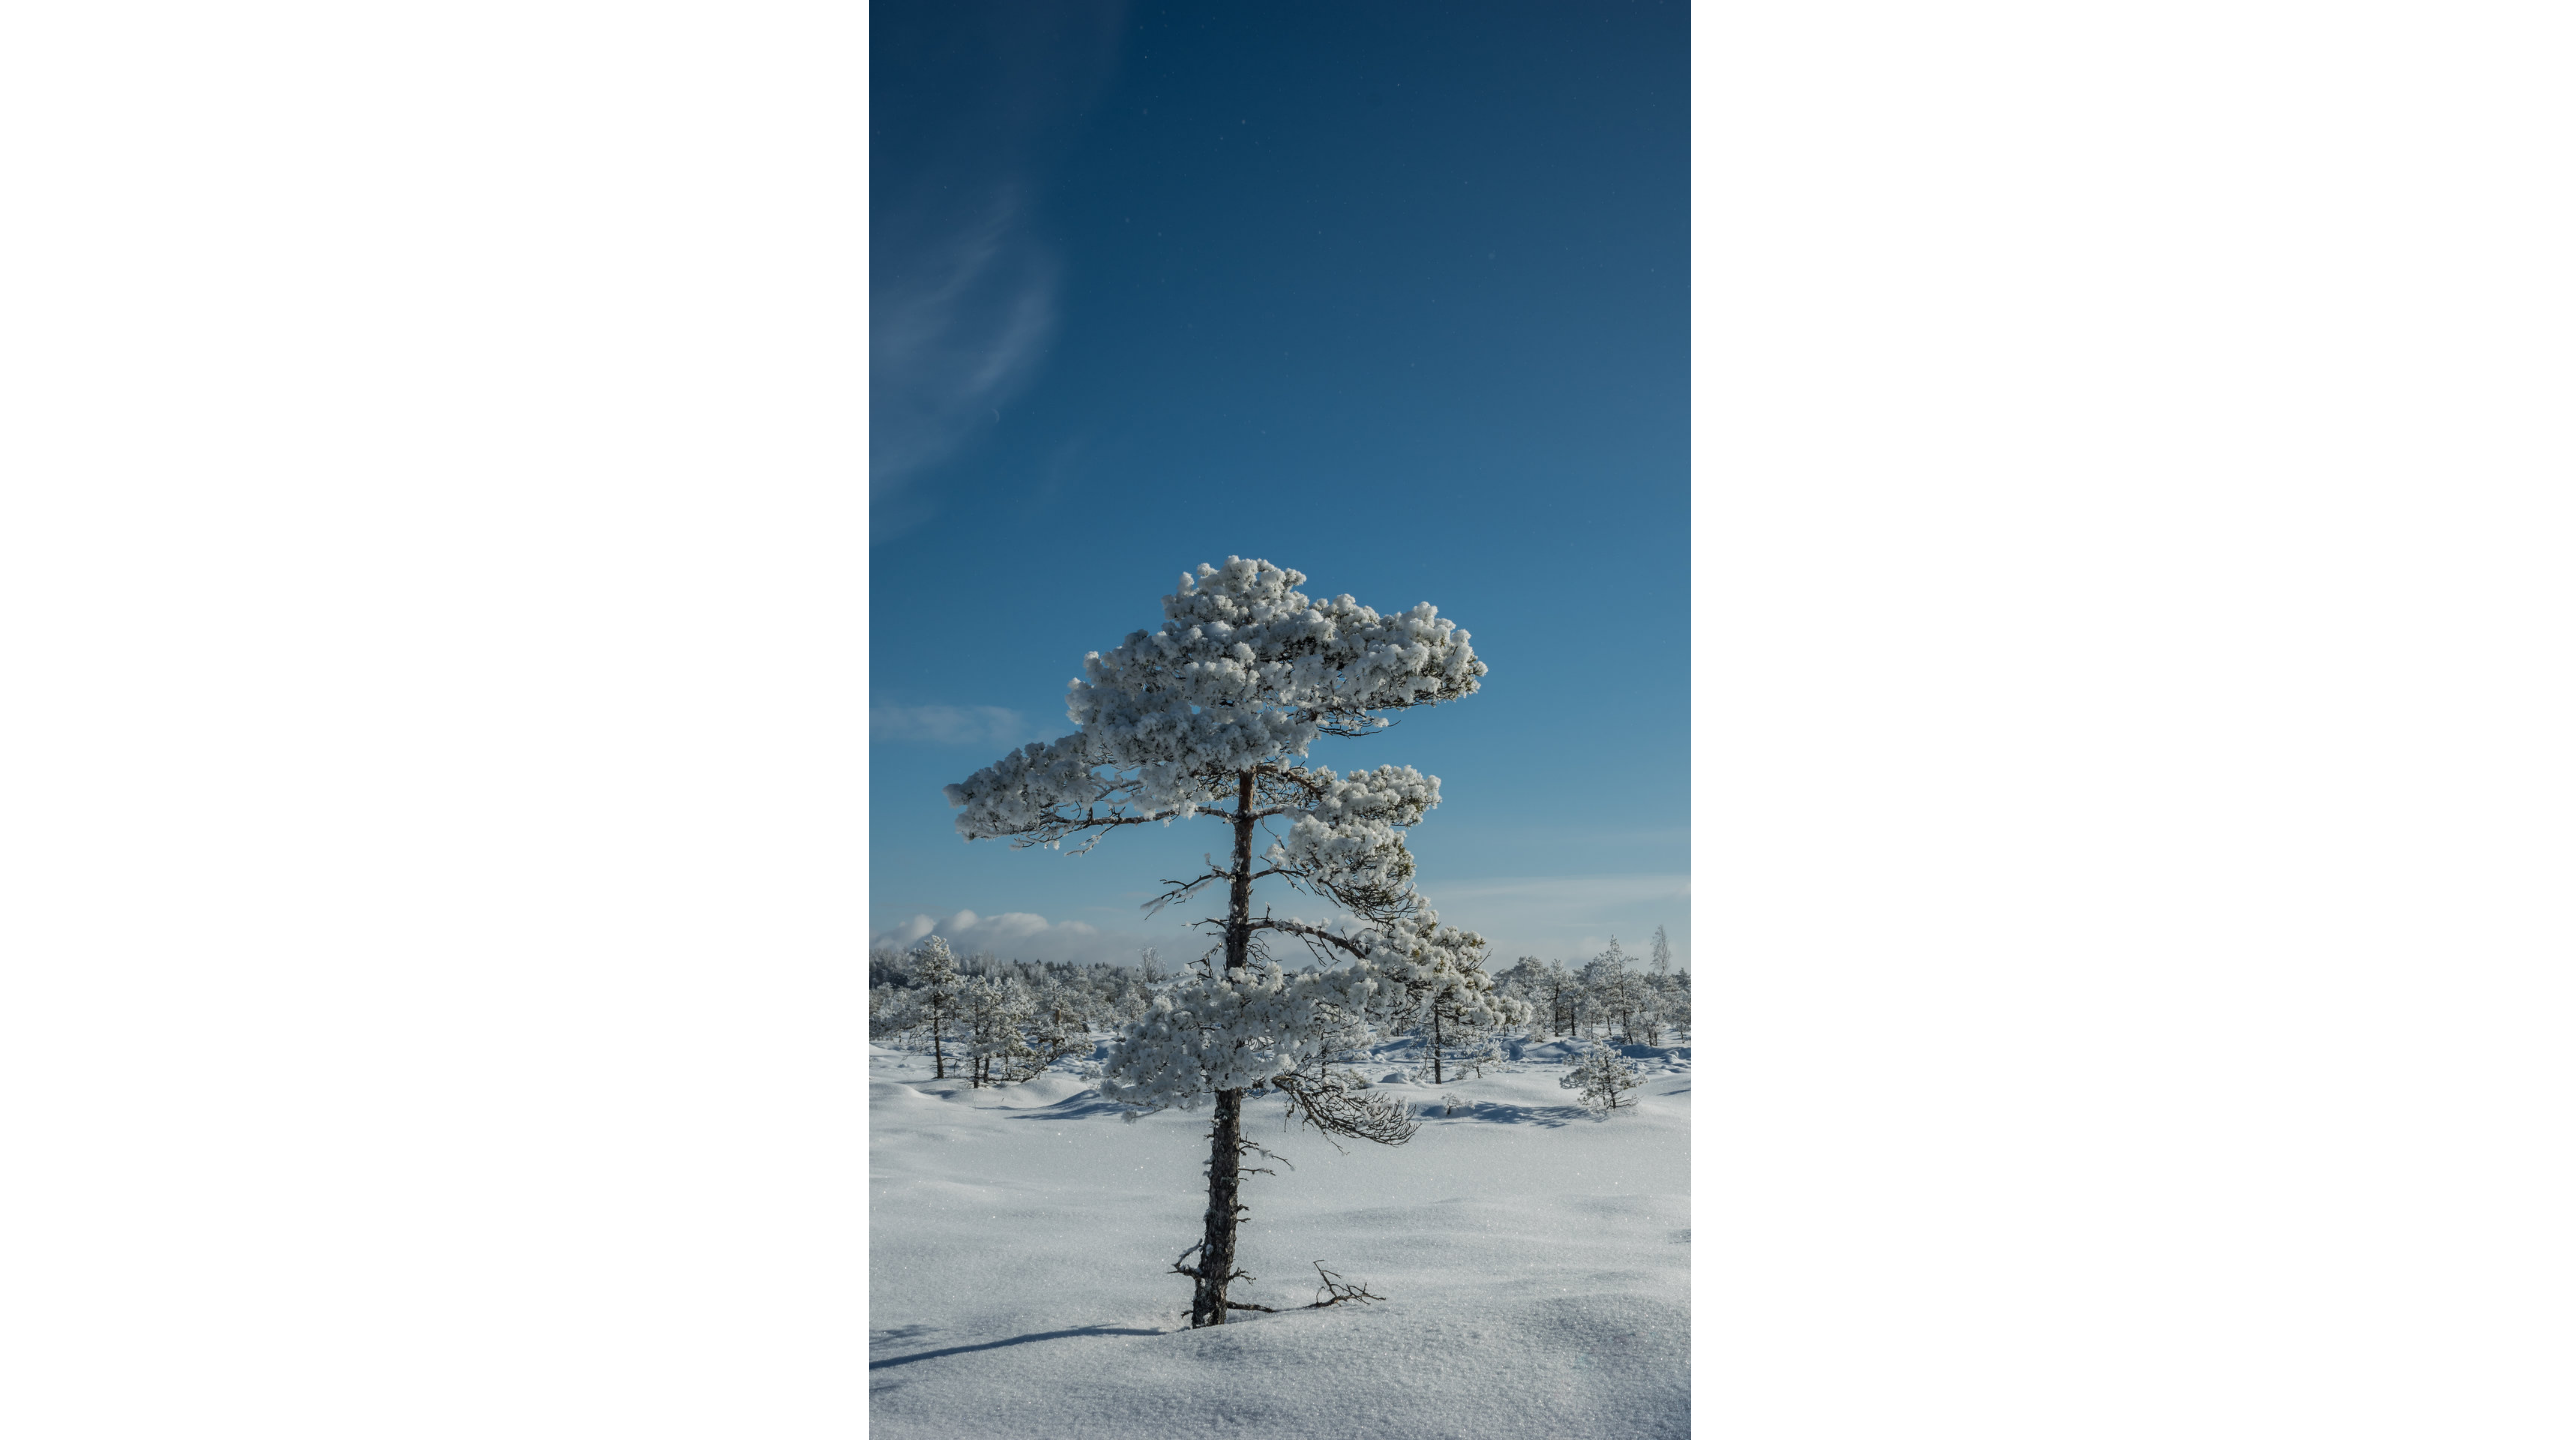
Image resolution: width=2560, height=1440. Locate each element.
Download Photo (1727, 1399)
